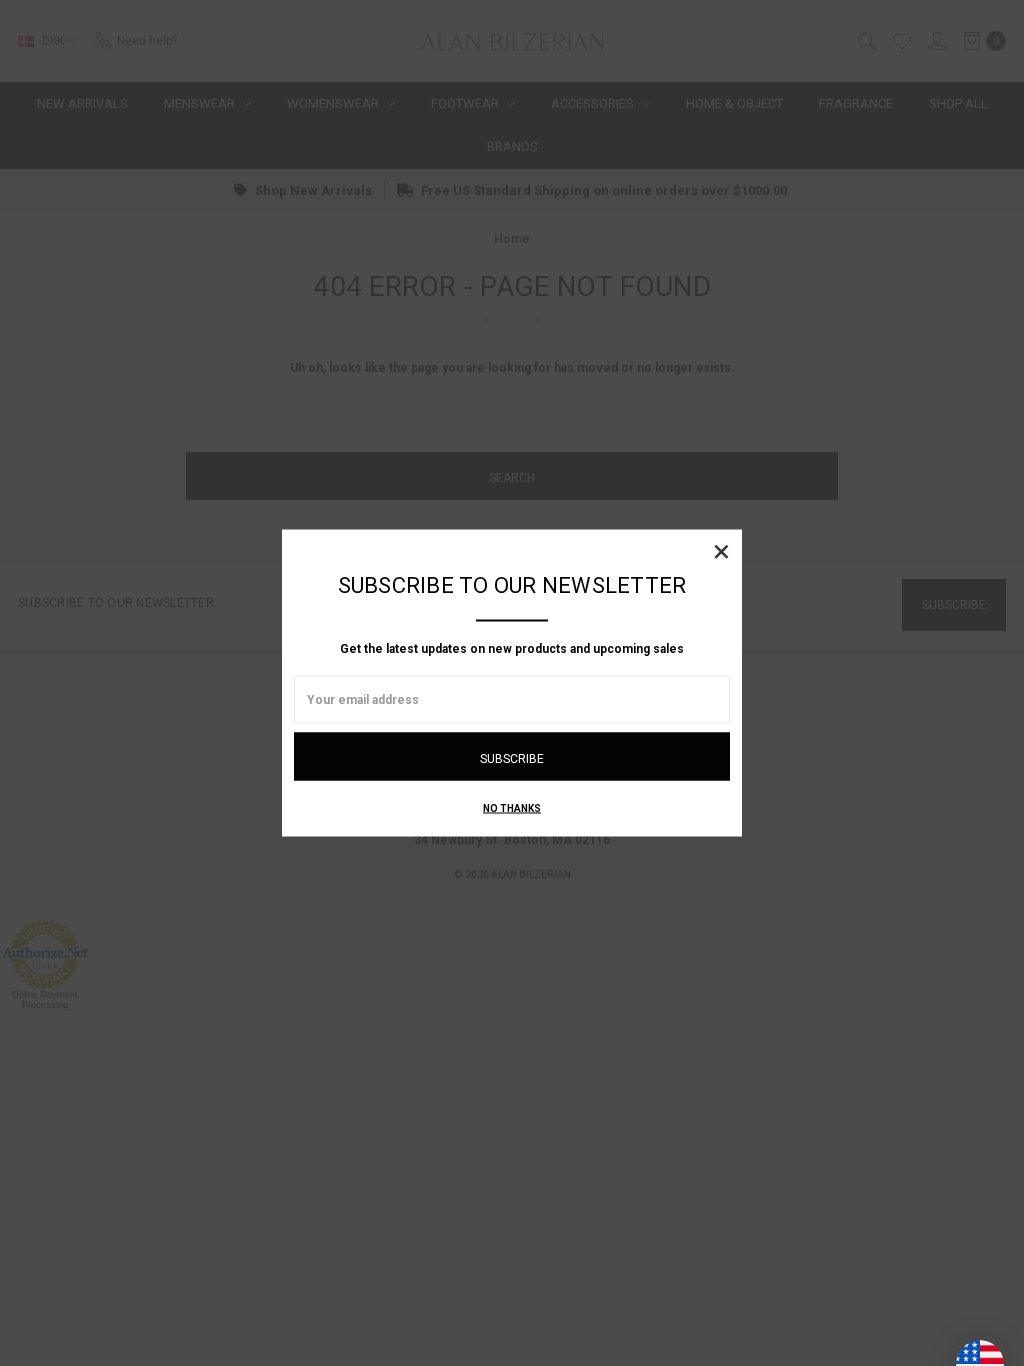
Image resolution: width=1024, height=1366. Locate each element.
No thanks (512, 808)
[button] (721, 551)
